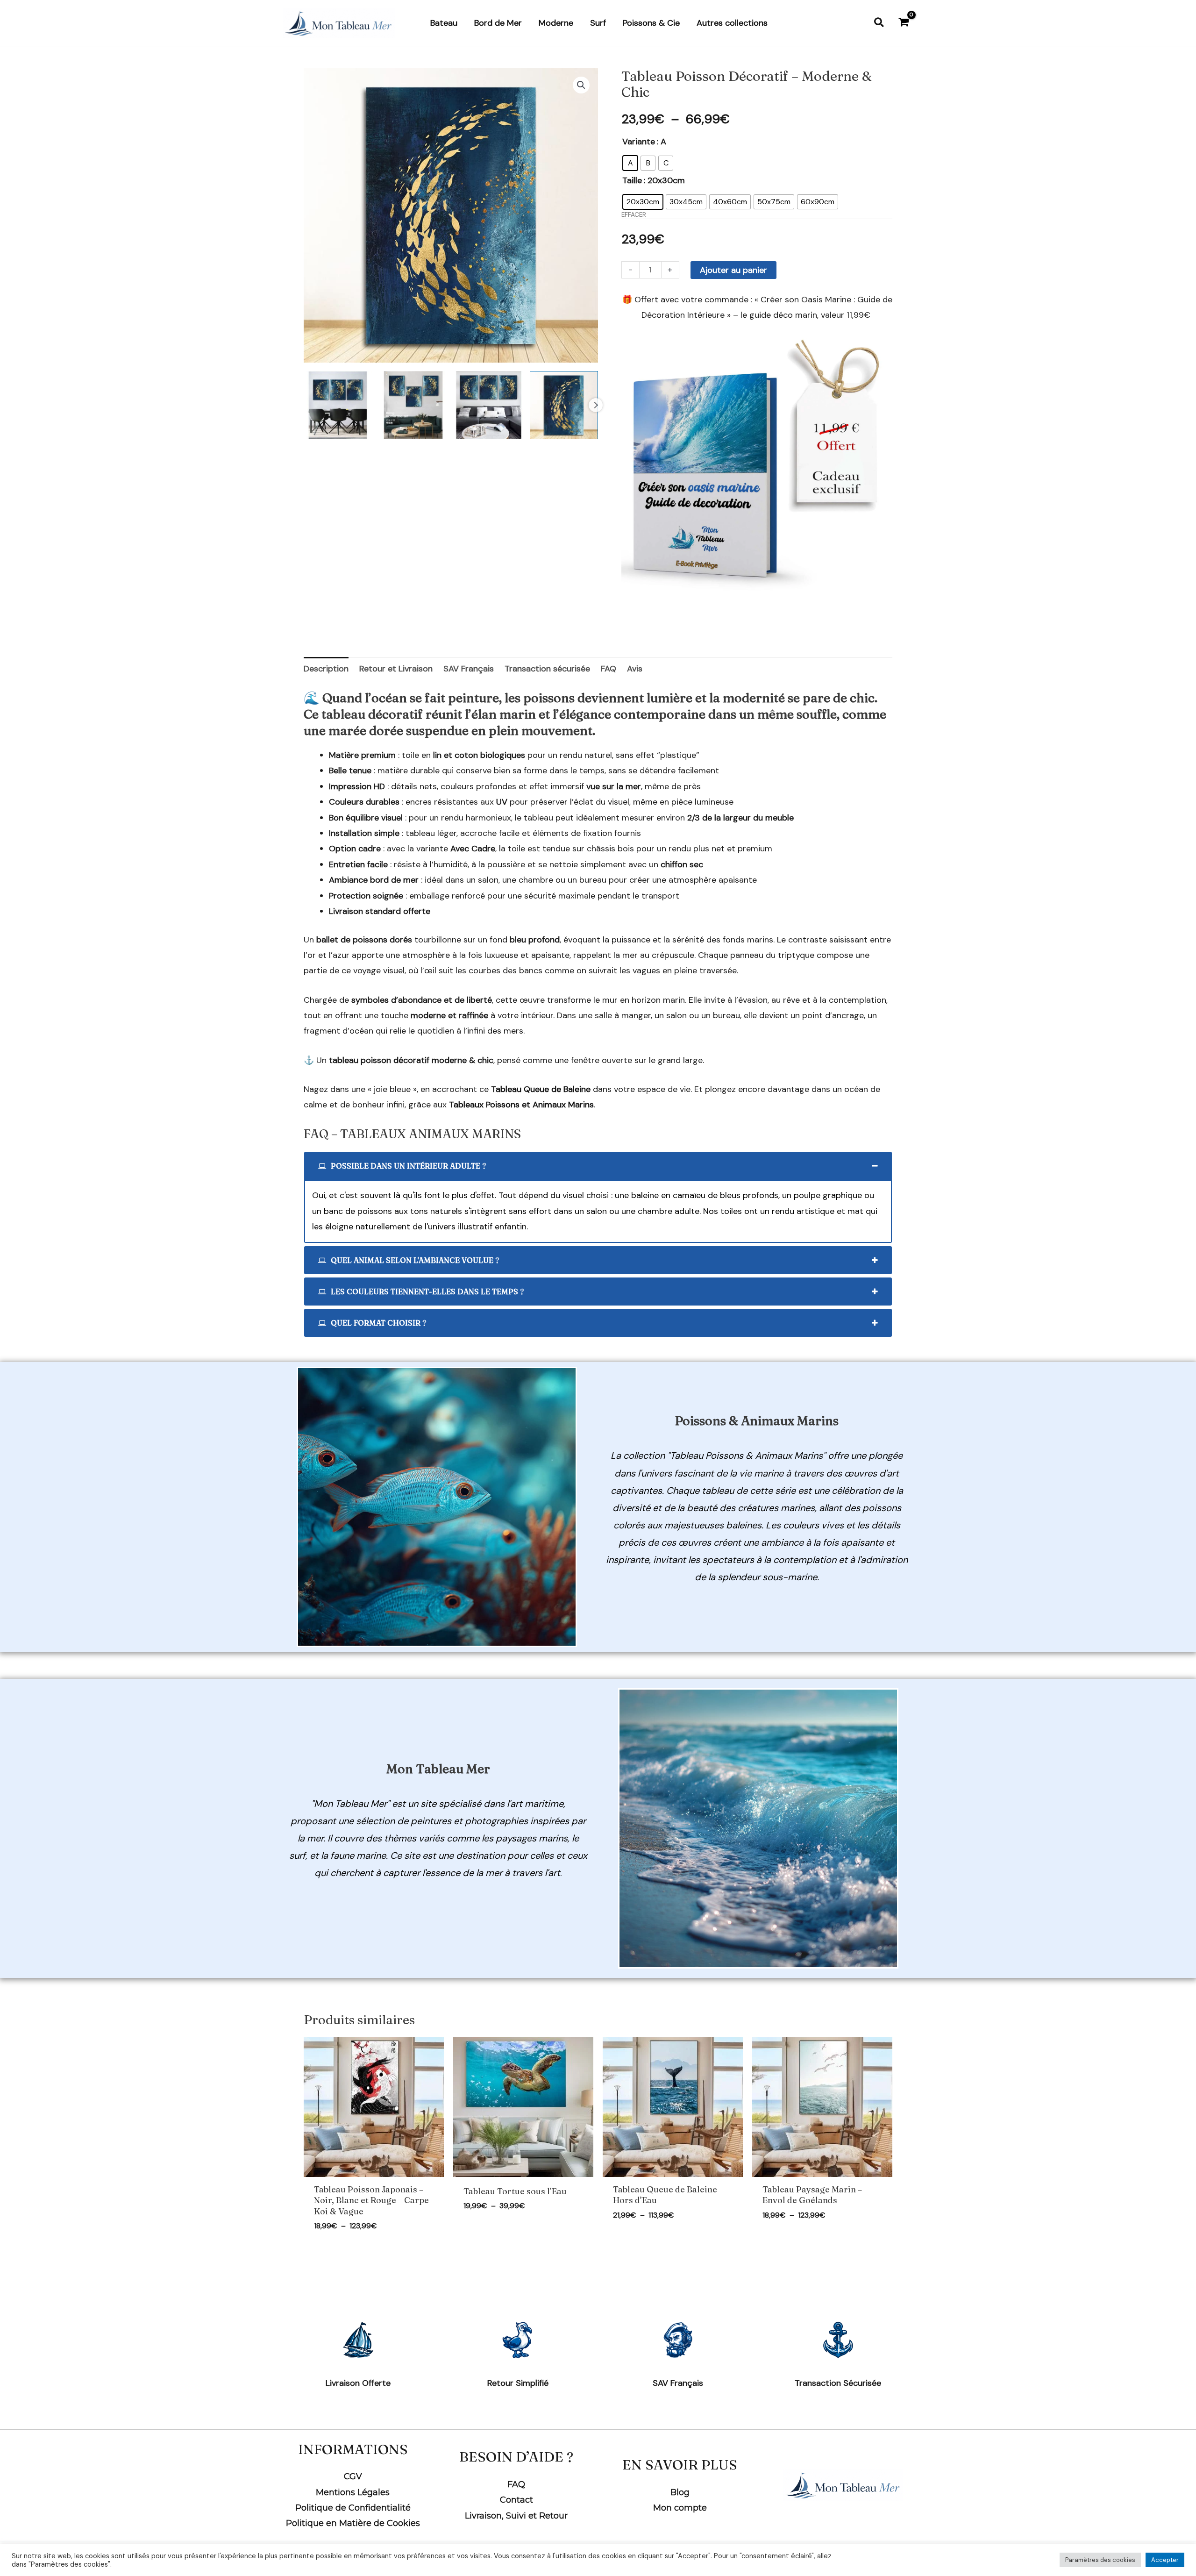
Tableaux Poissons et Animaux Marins (521, 1105)
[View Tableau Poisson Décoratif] (338, 405)
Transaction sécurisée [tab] (547, 669)
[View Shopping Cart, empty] (904, 23)
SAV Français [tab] (469, 669)
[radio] (630, 163)
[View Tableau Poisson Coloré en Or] (489, 405)
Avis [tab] (635, 669)
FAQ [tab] (609, 669)
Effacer (634, 215)
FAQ (516, 2484)
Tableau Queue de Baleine (541, 1089)
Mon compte (680, 2508)
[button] (879, 23)
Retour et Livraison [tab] (396, 669)
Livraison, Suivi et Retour (516, 2516)
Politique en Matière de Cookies (353, 2523)
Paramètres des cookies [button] (1100, 2560)
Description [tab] (326, 669)
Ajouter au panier (733, 270)
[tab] (598, 1166)
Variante (639, 142)
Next (596, 405)
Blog (680, 2492)
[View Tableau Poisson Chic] (564, 405)
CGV (353, 2476)
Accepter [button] (1165, 2560)
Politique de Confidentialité (353, 2508)
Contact (516, 2500)
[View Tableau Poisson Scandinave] (413, 405)
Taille (632, 180)
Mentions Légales (353, 2492)
